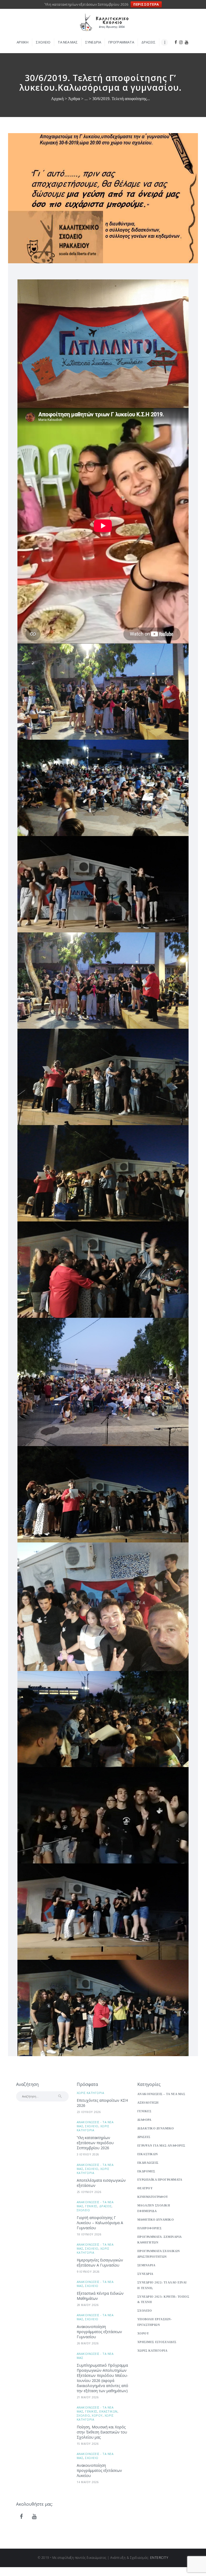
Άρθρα (74, 99)
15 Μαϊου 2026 (88, 2444)
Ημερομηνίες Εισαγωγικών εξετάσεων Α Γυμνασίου (100, 2263)
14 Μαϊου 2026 (88, 2482)
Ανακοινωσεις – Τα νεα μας (161, 2094)
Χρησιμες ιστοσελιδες (157, 2342)
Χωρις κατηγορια (91, 2093)
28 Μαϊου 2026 (88, 2305)
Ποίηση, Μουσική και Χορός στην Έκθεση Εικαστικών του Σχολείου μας (102, 2432)
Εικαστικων (108, 2411)
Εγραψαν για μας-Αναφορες (161, 2146)
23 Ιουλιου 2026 (89, 2112)
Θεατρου (145, 2188)
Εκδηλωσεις (148, 2163)
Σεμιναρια (146, 2265)
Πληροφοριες (150, 2228)
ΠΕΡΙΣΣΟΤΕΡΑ (146, 4)
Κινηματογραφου (153, 2197)
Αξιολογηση (148, 2103)
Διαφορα (144, 2120)
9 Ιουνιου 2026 (88, 2272)
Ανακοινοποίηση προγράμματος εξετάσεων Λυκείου (99, 2470)
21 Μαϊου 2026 (88, 2397)
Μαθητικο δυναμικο (156, 2220)
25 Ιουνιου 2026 (89, 2192)
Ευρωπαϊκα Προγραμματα (160, 2180)
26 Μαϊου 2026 (88, 2343)
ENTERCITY (159, 2558)
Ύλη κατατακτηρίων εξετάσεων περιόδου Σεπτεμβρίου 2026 (95, 2143)
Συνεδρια (145, 2274)
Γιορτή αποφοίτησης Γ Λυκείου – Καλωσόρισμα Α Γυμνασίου (100, 2223)
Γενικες (91, 2206)
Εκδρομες (146, 2171)
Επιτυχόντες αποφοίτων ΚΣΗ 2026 (102, 2103)
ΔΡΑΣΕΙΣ (106, 2206)
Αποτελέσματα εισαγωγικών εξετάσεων (101, 2183)
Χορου (97, 2415)
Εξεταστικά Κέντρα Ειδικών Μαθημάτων (100, 2296)
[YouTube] (34, 2517)
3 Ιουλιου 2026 (88, 2154)
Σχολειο (92, 2126)
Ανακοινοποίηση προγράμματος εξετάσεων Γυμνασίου (99, 2332)
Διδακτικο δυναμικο (156, 2128)
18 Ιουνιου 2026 (89, 2234)
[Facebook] (21, 2517)
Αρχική (57, 99)
